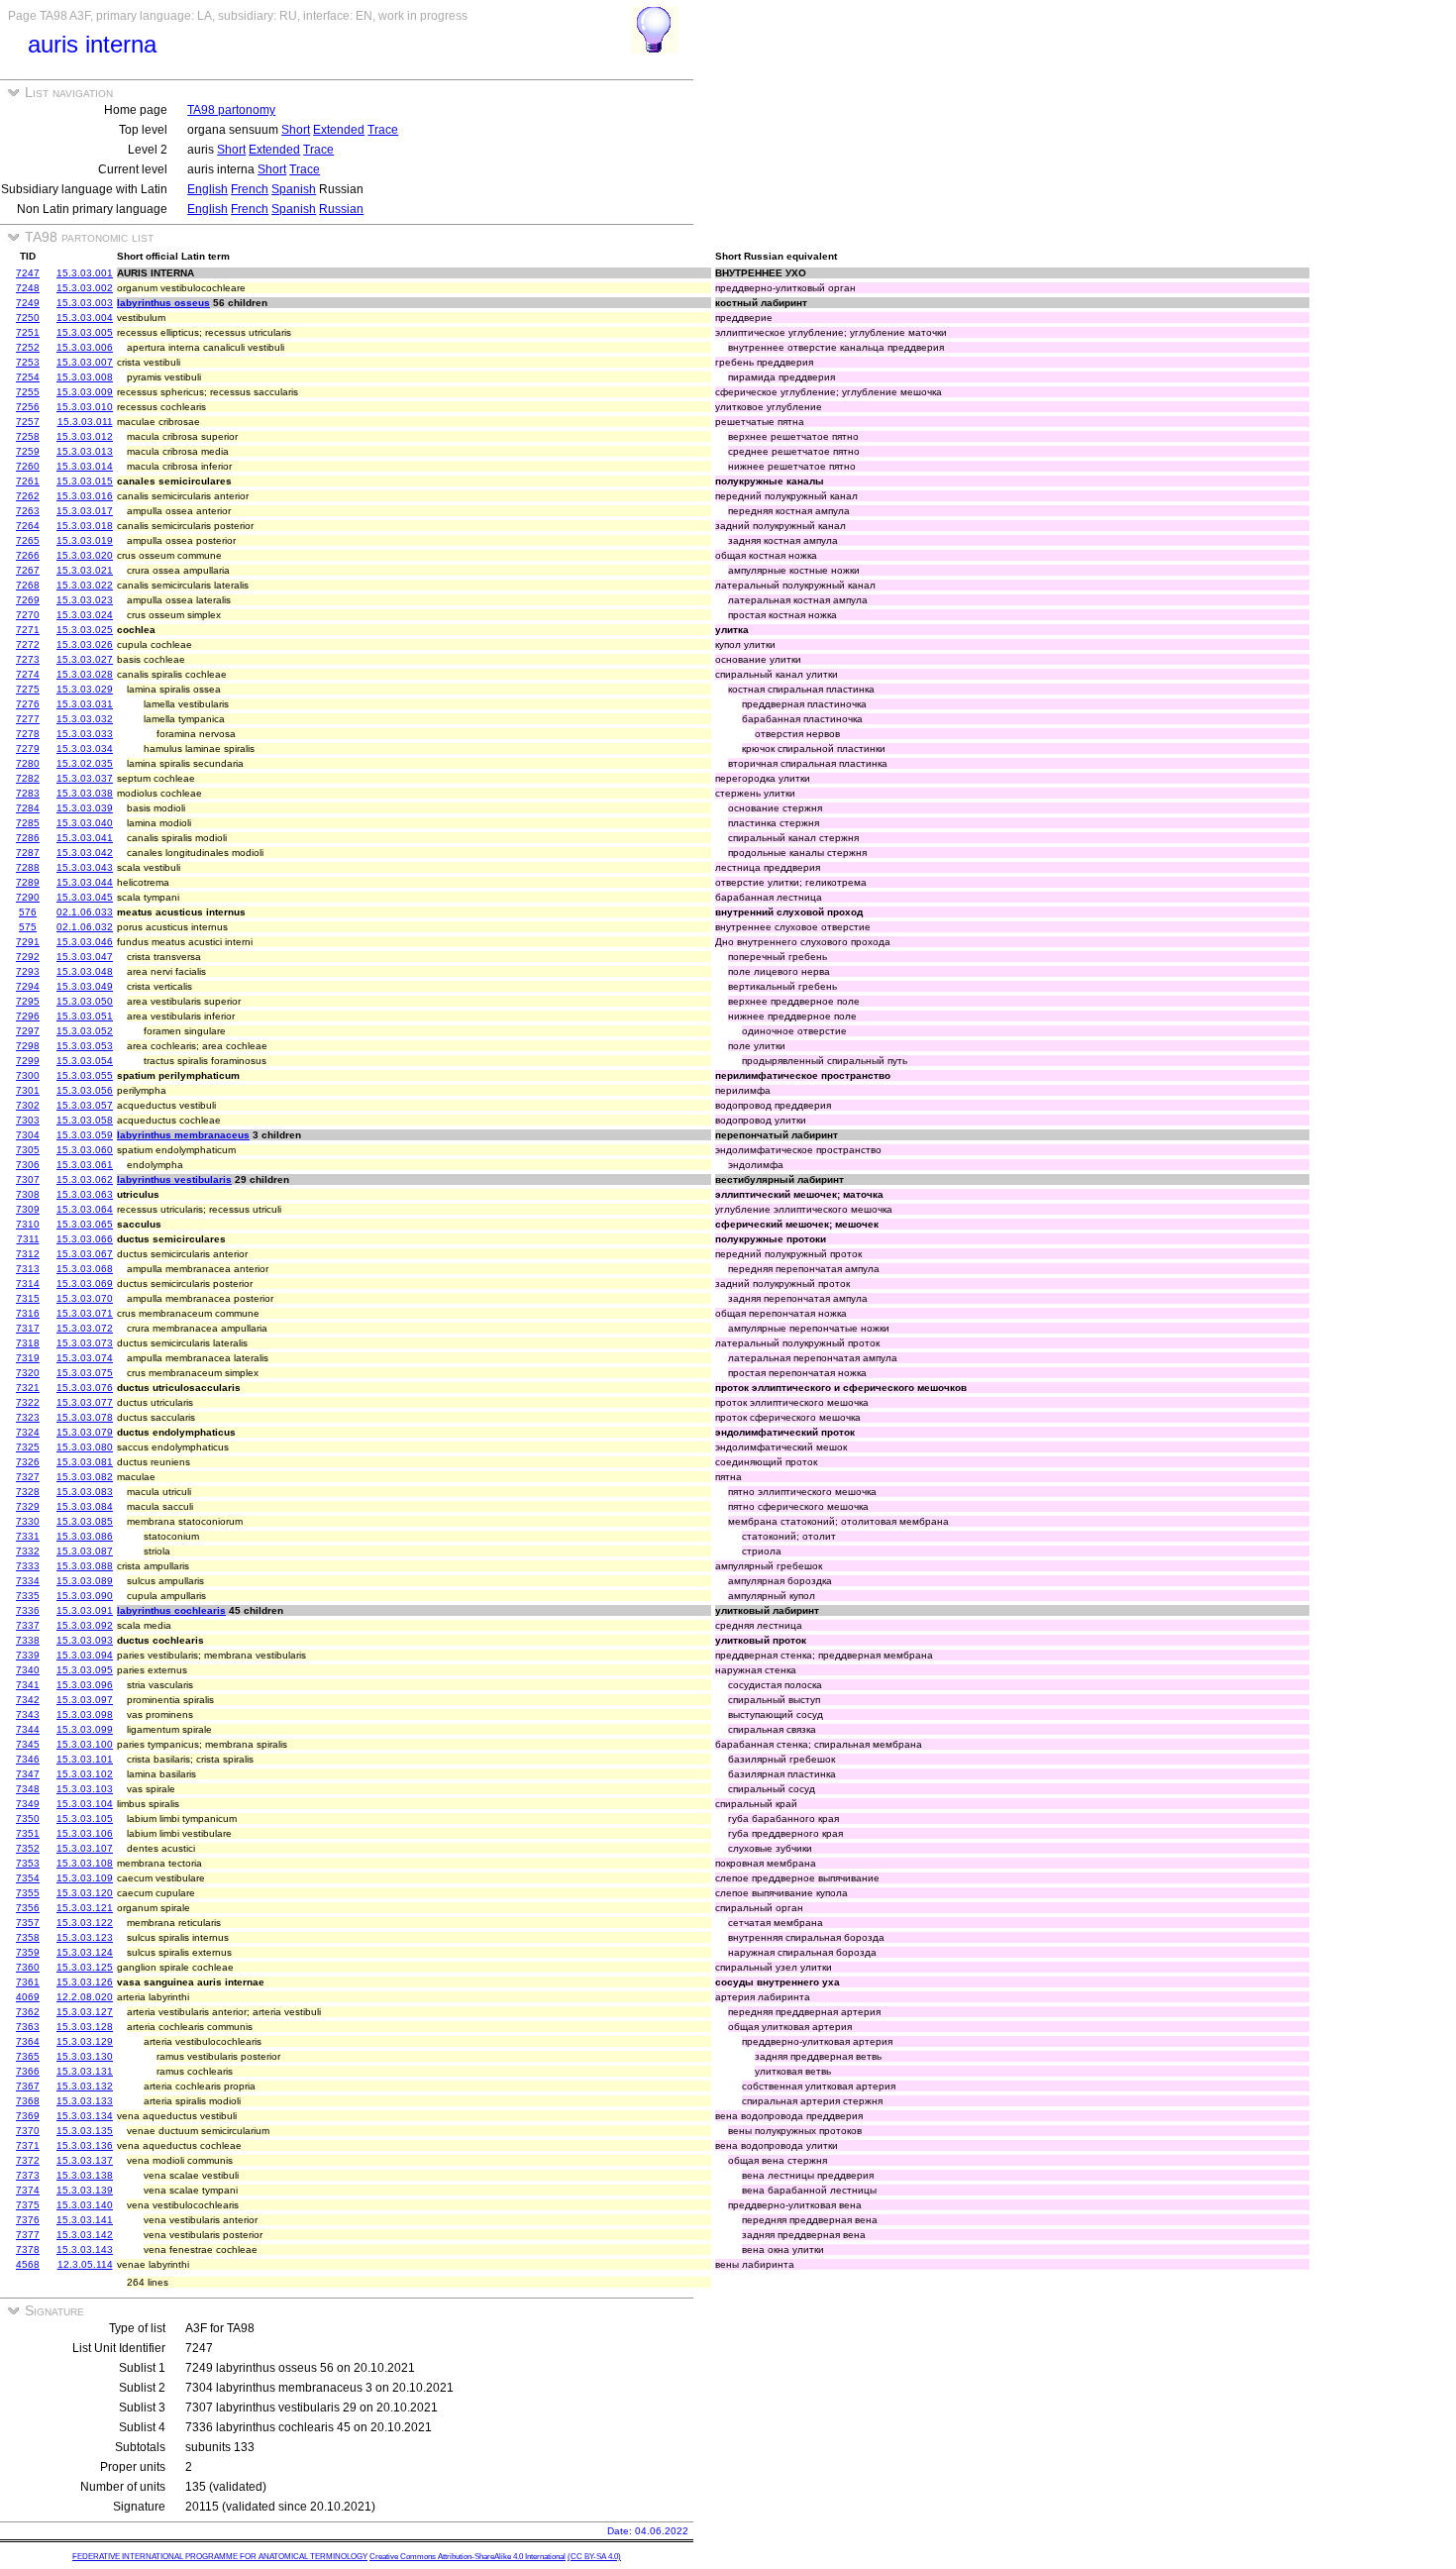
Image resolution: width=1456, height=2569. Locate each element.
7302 (28, 1105)
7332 (28, 1551)
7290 (28, 897)
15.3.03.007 (85, 362)
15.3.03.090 (85, 1596)
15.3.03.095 (85, 1670)
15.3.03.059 (85, 1135)
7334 (28, 1581)
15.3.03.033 (85, 734)
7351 (28, 1833)
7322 (28, 1402)
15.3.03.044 (85, 882)
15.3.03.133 (85, 2101)
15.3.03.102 (85, 1774)
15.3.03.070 (85, 1298)
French (250, 189)
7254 (28, 377)
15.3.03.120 (85, 1893)
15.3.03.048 (85, 971)
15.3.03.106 (85, 1833)
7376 (28, 2220)
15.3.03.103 (85, 1789)
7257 (28, 422)
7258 (28, 436)
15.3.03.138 (85, 2175)
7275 (28, 689)
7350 (28, 1819)
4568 (28, 2264)
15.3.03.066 (85, 1239)
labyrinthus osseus (163, 303)
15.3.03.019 (85, 540)
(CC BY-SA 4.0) (594, 2557)
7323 (28, 1417)
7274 (28, 674)
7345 (28, 1744)
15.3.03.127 (85, 2012)
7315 (28, 1298)
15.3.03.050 (85, 1001)
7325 (28, 1447)
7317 (28, 1328)
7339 (28, 1655)
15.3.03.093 (85, 1640)
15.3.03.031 (85, 704)
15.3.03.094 (85, 1655)
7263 (28, 511)
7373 (28, 2175)
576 (28, 912)
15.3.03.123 (85, 1937)
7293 (28, 971)
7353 (28, 1863)
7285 (28, 823)
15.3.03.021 (85, 570)
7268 (28, 585)
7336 (28, 1610)
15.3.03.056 (85, 1090)
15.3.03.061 (85, 1165)
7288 (28, 867)
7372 (28, 2160)
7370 (28, 2131)
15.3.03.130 (85, 2056)
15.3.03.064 (85, 1209)
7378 (28, 2249)
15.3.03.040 (85, 823)
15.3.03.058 (85, 1120)
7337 (28, 1625)
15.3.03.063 (85, 1194)
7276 (28, 704)
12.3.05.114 (85, 2264)
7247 (28, 273)
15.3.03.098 (85, 1714)
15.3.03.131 (85, 2071)
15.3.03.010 (85, 407)
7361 (28, 1982)
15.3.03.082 (85, 1477)
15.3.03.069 (85, 1284)
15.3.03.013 (85, 451)
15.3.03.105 (85, 1819)
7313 (28, 1269)
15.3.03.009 (85, 392)
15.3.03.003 (85, 303)
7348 (28, 1789)
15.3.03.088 (85, 1566)
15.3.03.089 (85, 1581)
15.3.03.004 (85, 318)
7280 (28, 763)
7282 (28, 778)
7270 (28, 615)
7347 (28, 1774)
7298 (28, 1046)
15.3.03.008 (85, 377)
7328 (28, 1492)
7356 (28, 1908)
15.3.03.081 (85, 1462)
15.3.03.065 (85, 1224)
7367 (28, 2086)
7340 (28, 1670)
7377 (28, 2235)
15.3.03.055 (85, 1075)
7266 (28, 555)
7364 (28, 2041)
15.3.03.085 (85, 1521)
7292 (28, 957)
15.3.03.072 (85, 1328)
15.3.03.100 (85, 1744)
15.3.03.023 (85, 600)
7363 (28, 2027)
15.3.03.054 (85, 1061)
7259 (28, 451)
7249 (28, 303)
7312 (28, 1254)
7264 (28, 526)
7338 (28, 1640)
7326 (28, 1462)
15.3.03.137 (85, 2160)
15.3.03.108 (85, 1863)
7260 (28, 466)
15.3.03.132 (85, 2086)
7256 (28, 407)
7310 (28, 1224)
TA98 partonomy (231, 110)
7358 (28, 1937)
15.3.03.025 (85, 630)
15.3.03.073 (85, 1343)
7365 (28, 2056)
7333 (28, 1566)
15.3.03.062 (85, 1179)
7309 (28, 1209)
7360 (28, 1967)
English (208, 189)
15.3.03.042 (85, 853)
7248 (28, 288)
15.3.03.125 (85, 1967)
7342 (28, 1700)
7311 (28, 1239)
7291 (28, 942)
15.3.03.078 (85, 1417)
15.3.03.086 (85, 1536)
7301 (28, 1090)
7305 (28, 1150)
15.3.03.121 (85, 1908)
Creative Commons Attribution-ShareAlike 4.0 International (468, 2557)
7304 (28, 1135)
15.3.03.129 (85, 2041)
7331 (28, 1536)
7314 (28, 1284)
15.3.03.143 (85, 2249)
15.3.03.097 (85, 1700)
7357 (28, 1923)
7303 (28, 1120)
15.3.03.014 (85, 466)
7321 (28, 1388)
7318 (28, 1343)
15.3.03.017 (85, 511)
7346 (28, 1759)
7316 (28, 1313)
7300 (28, 1075)
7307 (28, 1179)
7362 (28, 2012)
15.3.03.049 (85, 986)
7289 (28, 882)
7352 (28, 1848)
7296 (28, 1016)
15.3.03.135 (85, 2131)
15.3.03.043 (85, 867)
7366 (28, 2071)
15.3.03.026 (85, 644)
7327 (28, 1477)
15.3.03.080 (85, 1447)
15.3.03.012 (85, 436)
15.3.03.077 (85, 1402)
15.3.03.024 (85, 615)
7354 (28, 1878)
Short (296, 130)
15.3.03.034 (85, 749)
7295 (28, 1001)
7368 (28, 2101)
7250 (28, 318)
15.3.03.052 (85, 1031)
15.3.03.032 (85, 719)
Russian (341, 209)
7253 (28, 362)
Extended (339, 130)
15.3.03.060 (85, 1150)
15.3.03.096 (85, 1685)
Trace (383, 130)
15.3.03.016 (85, 496)
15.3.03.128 (85, 2027)
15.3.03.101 (85, 1759)
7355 (28, 1893)
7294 (28, 986)
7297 (28, 1031)
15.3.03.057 (85, 1105)
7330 (28, 1521)
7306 (28, 1165)
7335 (28, 1596)
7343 (28, 1714)
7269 (28, 600)
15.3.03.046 (85, 942)
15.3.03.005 (85, 332)
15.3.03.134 (85, 2116)
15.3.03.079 (85, 1432)
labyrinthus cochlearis (171, 1610)
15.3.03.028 (85, 674)
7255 (28, 392)
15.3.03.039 (85, 808)
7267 (28, 570)
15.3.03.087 (85, 1551)
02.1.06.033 (85, 912)
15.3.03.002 (85, 288)
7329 (28, 1506)
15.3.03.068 (85, 1269)
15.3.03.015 (85, 481)
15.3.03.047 (85, 957)
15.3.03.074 (85, 1358)
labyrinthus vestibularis (174, 1179)
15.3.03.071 (85, 1313)
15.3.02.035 (85, 763)
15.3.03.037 (85, 778)
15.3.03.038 (85, 793)
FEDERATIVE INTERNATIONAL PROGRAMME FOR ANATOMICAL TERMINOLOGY (220, 2557)
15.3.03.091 (85, 1610)
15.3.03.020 (85, 555)
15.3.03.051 (85, 1016)
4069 (28, 1997)
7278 (28, 734)
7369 (28, 2116)
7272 (28, 644)
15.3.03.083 (85, 1492)
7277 (28, 719)
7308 (28, 1194)
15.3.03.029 (85, 689)
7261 (28, 481)
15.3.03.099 (85, 1729)
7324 (28, 1432)
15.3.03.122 (85, 1923)
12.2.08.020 (85, 1997)
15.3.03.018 (85, 526)
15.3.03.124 (85, 1952)
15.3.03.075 (85, 1373)
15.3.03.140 (85, 2205)
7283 (28, 793)
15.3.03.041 (85, 838)
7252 (28, 347)
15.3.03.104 (85, 1804)
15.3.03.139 (85, 2190)
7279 (28, 749)
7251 (28, 332)
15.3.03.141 (85, 2220)
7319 (28, 1358)
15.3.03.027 (85, 659)
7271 (28, 630)
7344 (28, 1729)
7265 (28, 540)
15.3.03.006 (85, 347)
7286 (28, 838)
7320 (28, 1373)
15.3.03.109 (85, 1878)
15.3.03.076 (85, 1388)
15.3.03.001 (85, 273)
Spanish (294, 189)
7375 (28, 2205)
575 (28, 927)
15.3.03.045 (85, 897)
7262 (28, 496)
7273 (28, 659)
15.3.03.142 (85, 2235)
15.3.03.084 (85, 1506)
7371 (28, 2145)
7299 (28, 1061)
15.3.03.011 (85, 422)
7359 (28, 1952)
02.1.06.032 (85, 927)
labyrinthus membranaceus (183, 1135)
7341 (28, 1685)
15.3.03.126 (85, 1982)
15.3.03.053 (85, 1046)
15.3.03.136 (85, 2145)
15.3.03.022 (85, 585)
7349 (28, 1804)
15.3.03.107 (85, 1848)
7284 (28, 808)
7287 (28, 853)
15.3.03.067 (85, 1254)
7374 (28, 2190)
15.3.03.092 (85, 1625)
